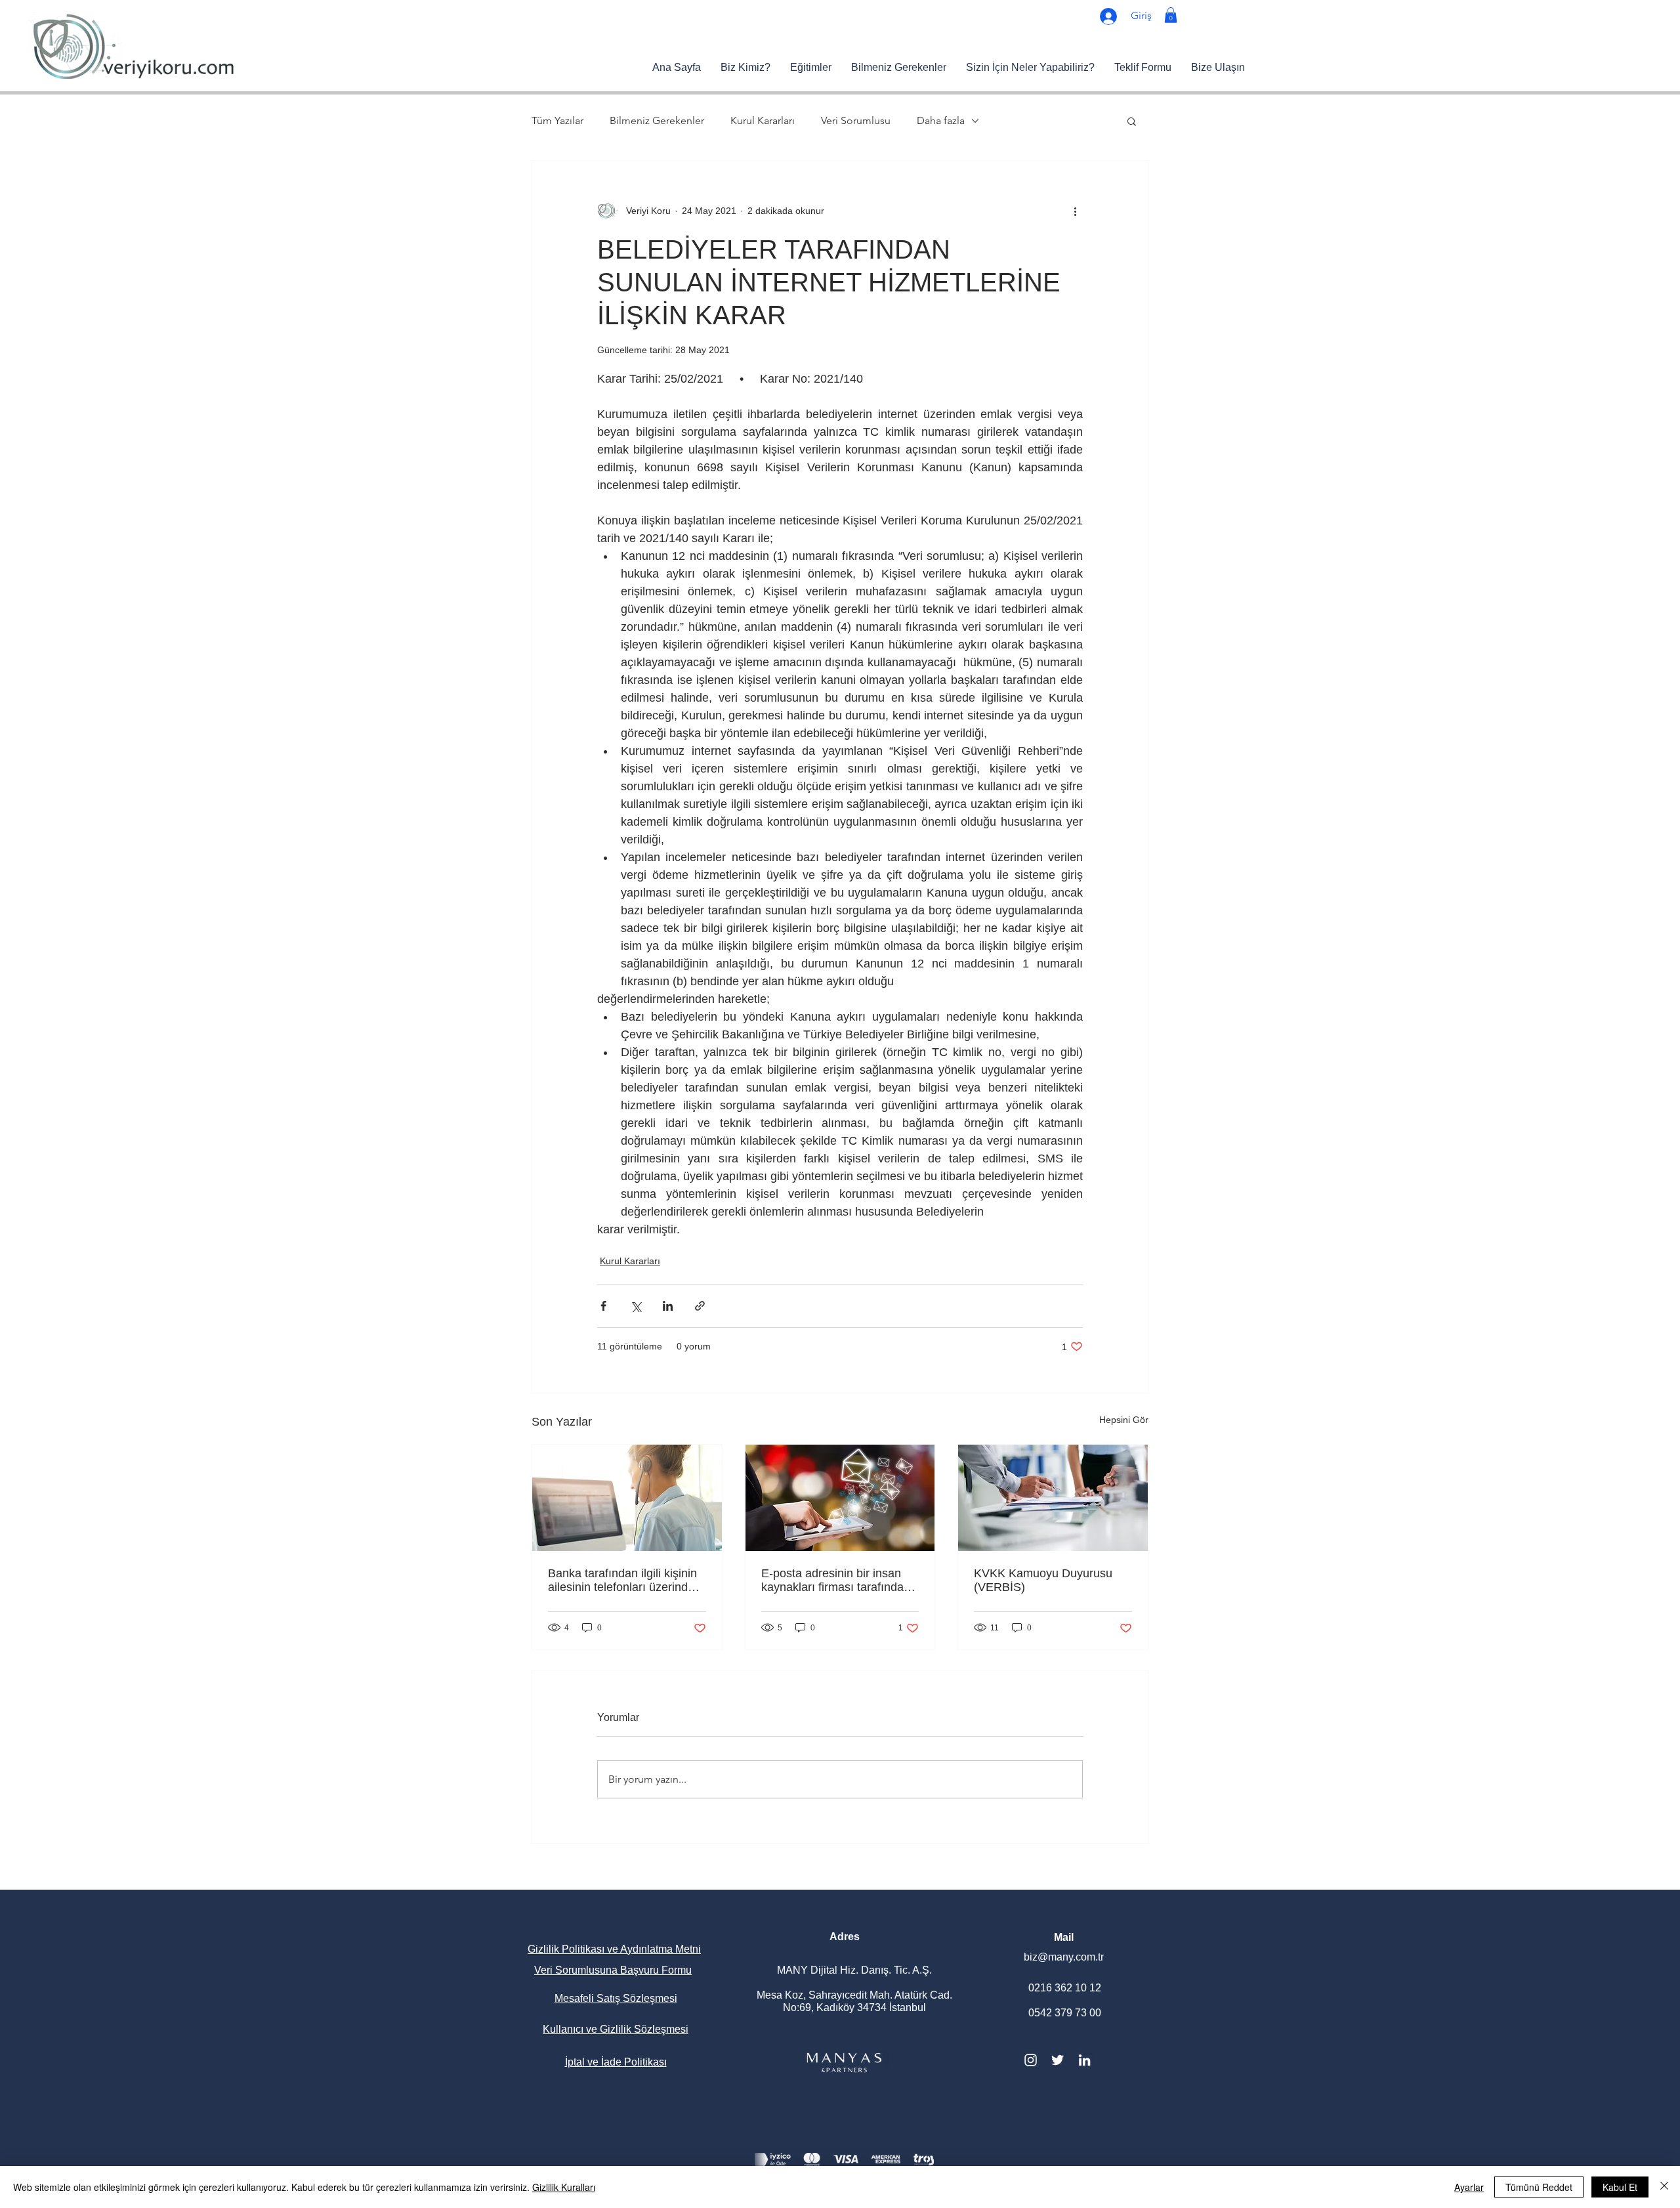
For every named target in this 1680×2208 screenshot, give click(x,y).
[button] (1171, 15)
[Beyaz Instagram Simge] (1031, 2060)
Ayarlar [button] (1469, 2187)
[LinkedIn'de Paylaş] (668, 1306)
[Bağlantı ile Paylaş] (700, 1306)
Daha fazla (941, 120)
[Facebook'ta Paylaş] (603, 1306)
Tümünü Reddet (1539, 2187)
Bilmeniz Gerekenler (657, 120)
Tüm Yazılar (557, 120)
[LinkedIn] (1084, 2060)
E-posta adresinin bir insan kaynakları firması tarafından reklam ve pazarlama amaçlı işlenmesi (836, 1581)
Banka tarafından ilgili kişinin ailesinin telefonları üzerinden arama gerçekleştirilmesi (624, 1581)
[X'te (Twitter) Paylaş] (636, 1306)
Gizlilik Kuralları (564, 2187)
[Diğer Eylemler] (1075, 211)
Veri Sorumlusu (856, 120)
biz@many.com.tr (1064, 1957)
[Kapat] (1664, 2187)
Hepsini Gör (1124, 1420)
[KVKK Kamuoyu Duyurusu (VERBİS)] (1053, 1498)
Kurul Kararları (763, 120)
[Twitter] (1058, 2060)
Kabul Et (1620, 2187)
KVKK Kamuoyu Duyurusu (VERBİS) (1043, 1580)
